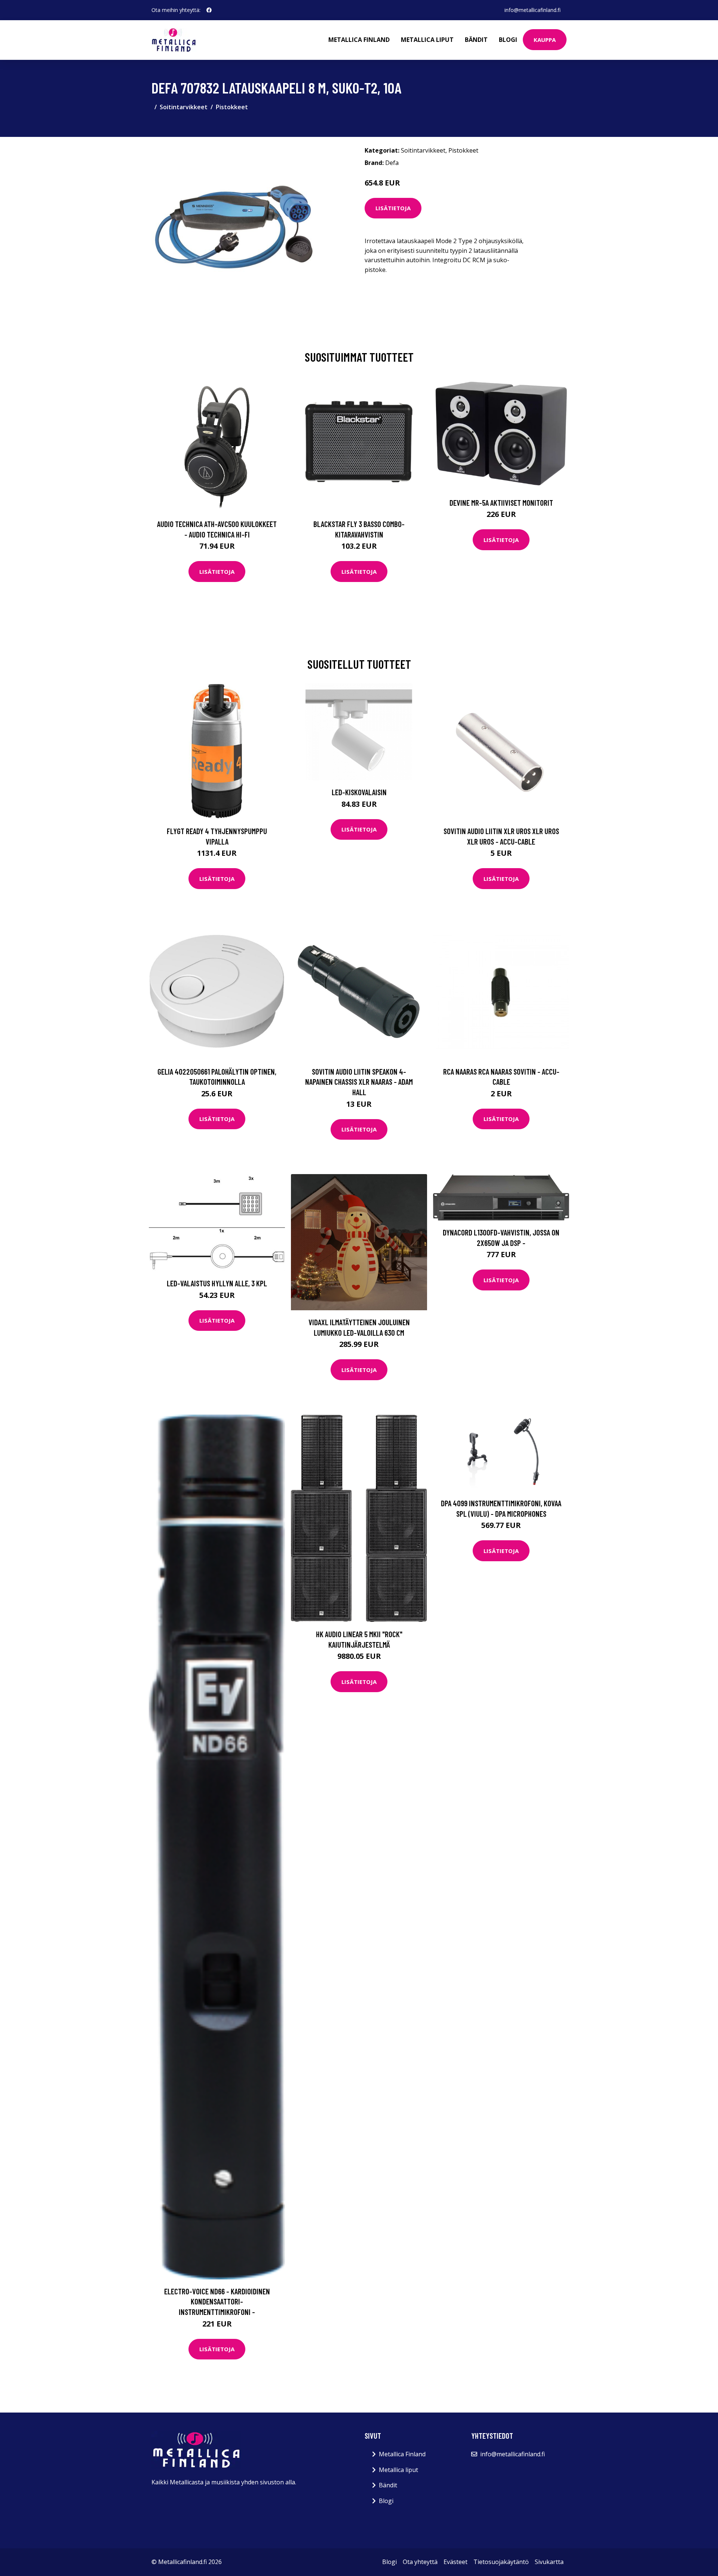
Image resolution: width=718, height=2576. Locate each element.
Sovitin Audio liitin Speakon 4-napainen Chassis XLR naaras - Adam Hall (359, 1082)
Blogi (508, 40)
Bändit (476, 40)
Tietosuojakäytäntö (501, 2562)
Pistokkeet (232, 107)
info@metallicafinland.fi (533, 10)
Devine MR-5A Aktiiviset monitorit (501, 503)
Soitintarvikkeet (184, 107)
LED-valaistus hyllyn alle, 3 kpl (217, 1283)
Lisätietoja (393, 208)
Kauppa (545, 40)
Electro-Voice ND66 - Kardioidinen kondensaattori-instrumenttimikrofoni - (217, 2301)
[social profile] (209, 10)
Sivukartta (549, 2562)
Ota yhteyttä (420, 2562)
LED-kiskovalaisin (359, 792)
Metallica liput (427, 40)
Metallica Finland (359, 40)
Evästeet (455, 2562)
